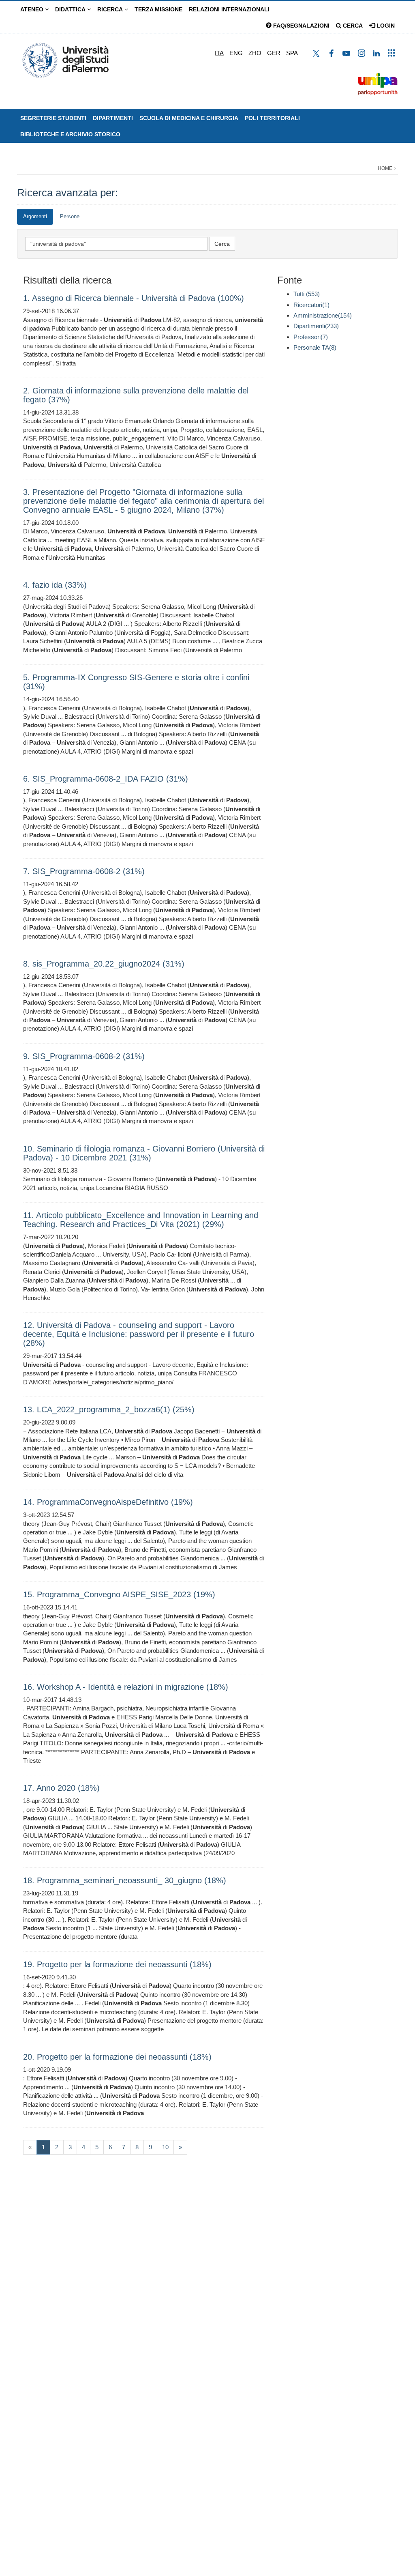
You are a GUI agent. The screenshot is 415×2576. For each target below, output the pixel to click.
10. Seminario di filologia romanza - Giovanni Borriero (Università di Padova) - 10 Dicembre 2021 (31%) (144, 1153)
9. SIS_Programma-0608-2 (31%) (84, 1056)
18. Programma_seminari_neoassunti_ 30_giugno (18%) (125, 1880)
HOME (385, 168)
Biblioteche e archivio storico (70, 134)
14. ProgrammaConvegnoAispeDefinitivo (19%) (108, 1502)
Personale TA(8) (315, 347)
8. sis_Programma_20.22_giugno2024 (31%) (104, 964)
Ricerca (111, 9)
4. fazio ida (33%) (55, 585)
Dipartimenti (113, 118)
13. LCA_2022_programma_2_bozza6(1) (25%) (109, 1409)
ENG (236, 53)
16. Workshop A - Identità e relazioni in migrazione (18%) (126, 1687)
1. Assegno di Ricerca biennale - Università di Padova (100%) (134, 298)
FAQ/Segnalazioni (301, 26)
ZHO (255, 53)
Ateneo (33, 9)
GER (274, 53)
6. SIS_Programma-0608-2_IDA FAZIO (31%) (106, 779)
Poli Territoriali (272, 118)
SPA (292, 53)
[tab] (35, 217)
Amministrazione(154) (323, 315)
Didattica (71, 9)
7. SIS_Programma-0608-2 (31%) (84, 871)
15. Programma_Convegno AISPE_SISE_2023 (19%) (119, 1594)
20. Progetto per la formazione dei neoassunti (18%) (117, 2057)
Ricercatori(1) (311, 305)
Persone (70, 216)
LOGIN (385, 26)
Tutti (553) (307, 294)
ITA (219, 53)
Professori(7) (311, 337)
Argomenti (35, 216)
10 (165, 2147)
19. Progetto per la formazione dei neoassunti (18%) (117, 1964)
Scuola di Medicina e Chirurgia (189, 118)
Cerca (352, 26)
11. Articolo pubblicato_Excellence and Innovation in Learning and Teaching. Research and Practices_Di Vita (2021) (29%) (141, 1220)
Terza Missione (158, 9)
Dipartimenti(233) (316, 326)
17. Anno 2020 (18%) (61, 1788)
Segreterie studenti (53, 118)
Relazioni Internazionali (229, 9)
